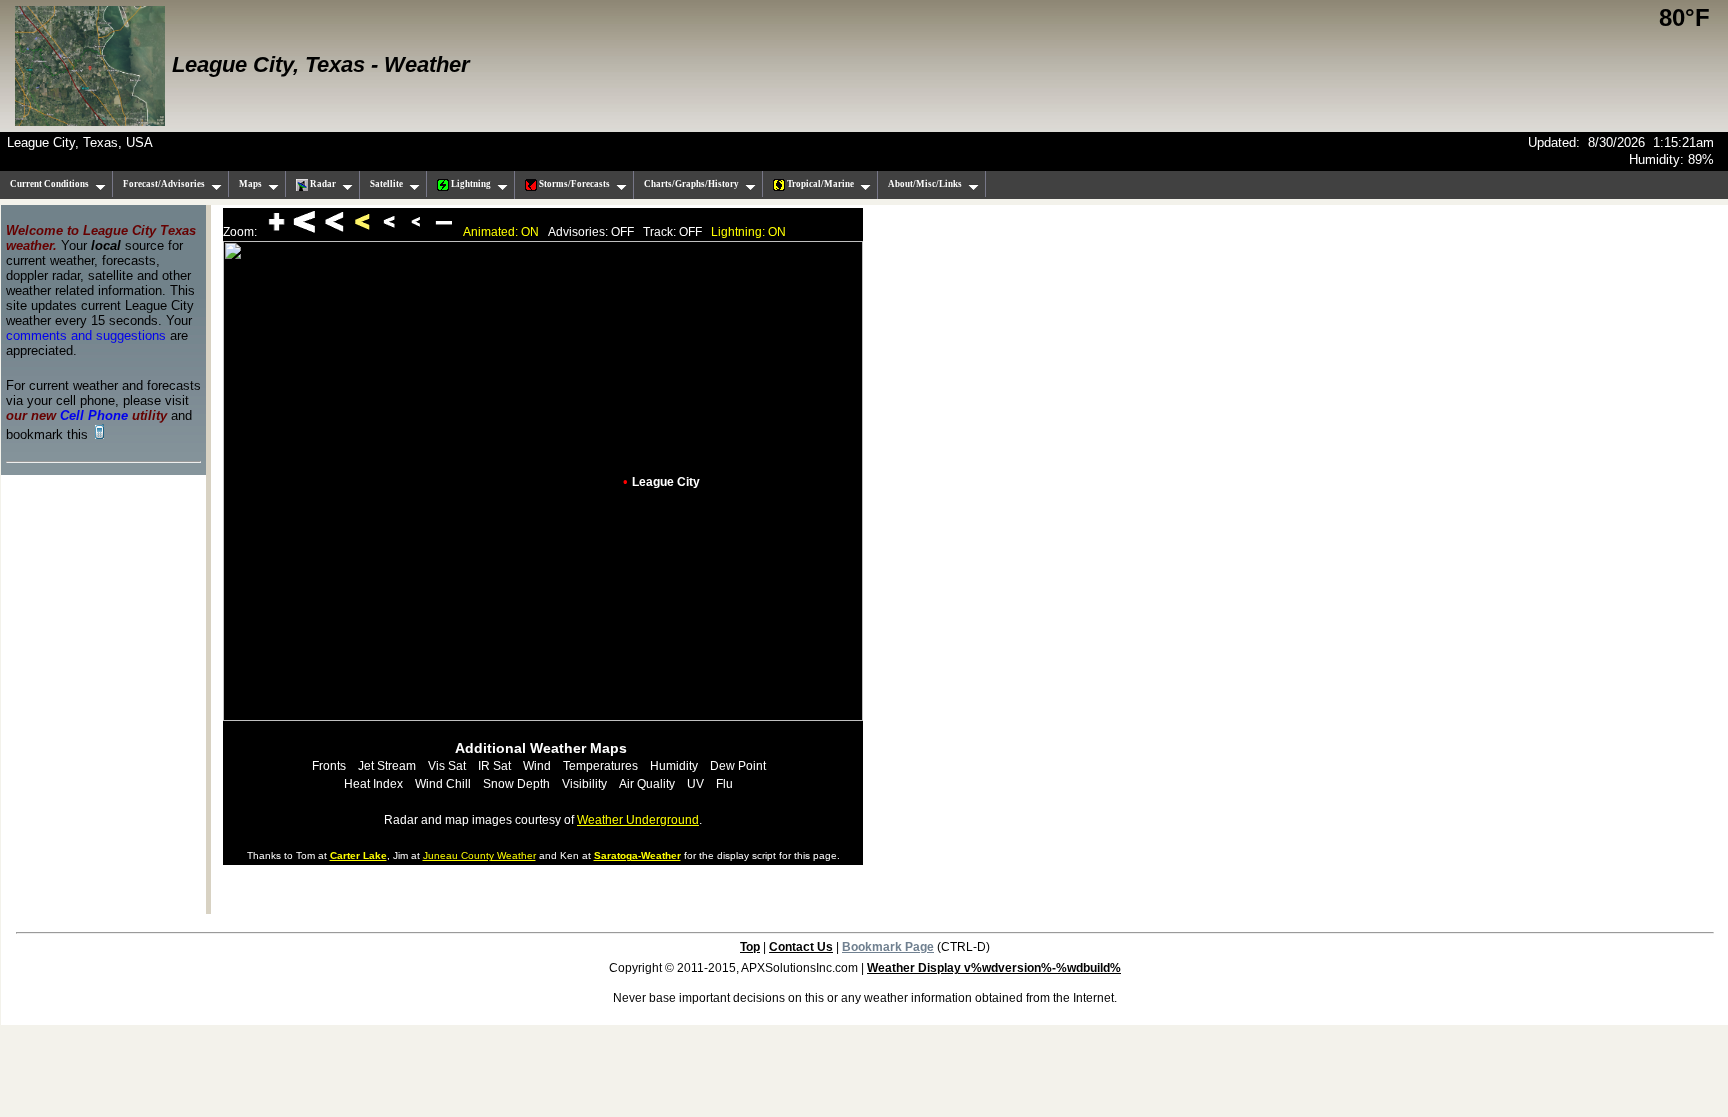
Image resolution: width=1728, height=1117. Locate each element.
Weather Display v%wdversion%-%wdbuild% (994, 968)
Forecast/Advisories (164, 184)
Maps (250, 184)
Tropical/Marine (819, 184)
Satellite (386, 184)
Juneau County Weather (479, 855)
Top (750, 947)
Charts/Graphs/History (691, 184)
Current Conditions (49, 184)
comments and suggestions (86, 335)
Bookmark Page (888, 947)
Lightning (470, 184)
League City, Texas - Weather (321, 64)
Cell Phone (94, 415)
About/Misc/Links (925, 184)
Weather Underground (638, 820)
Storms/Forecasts (573, 184)
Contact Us (801, 947)
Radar (322, 184)
